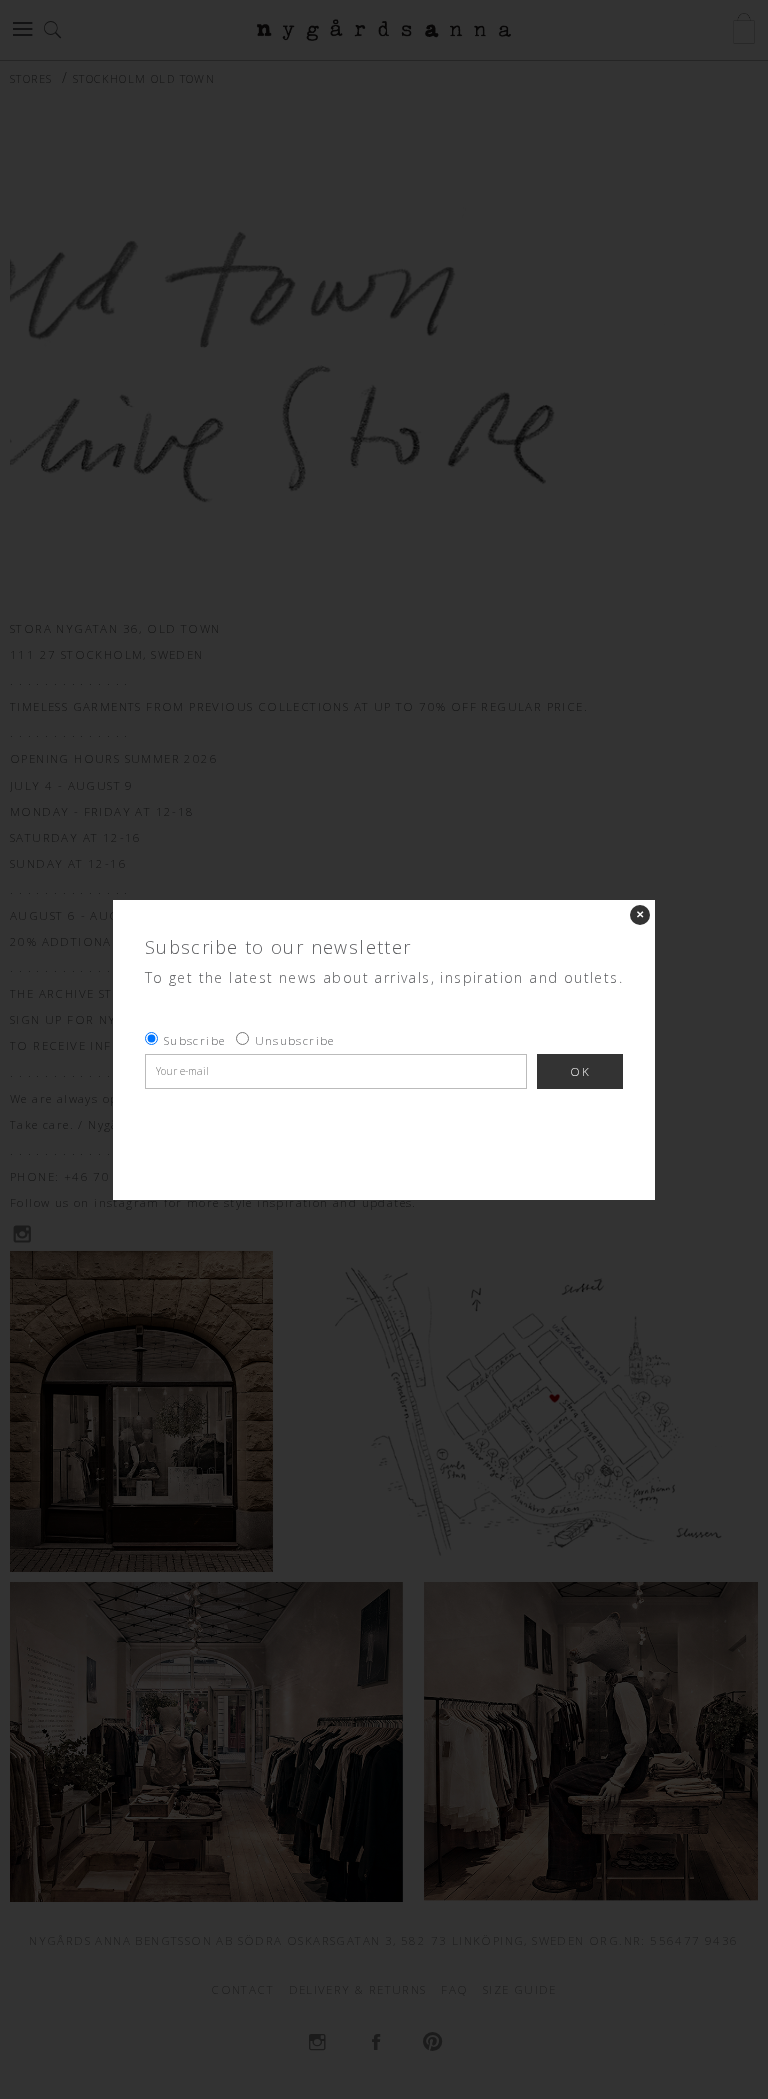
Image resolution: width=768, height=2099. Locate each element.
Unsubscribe (295, 1040)
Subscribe (195, 1040)
